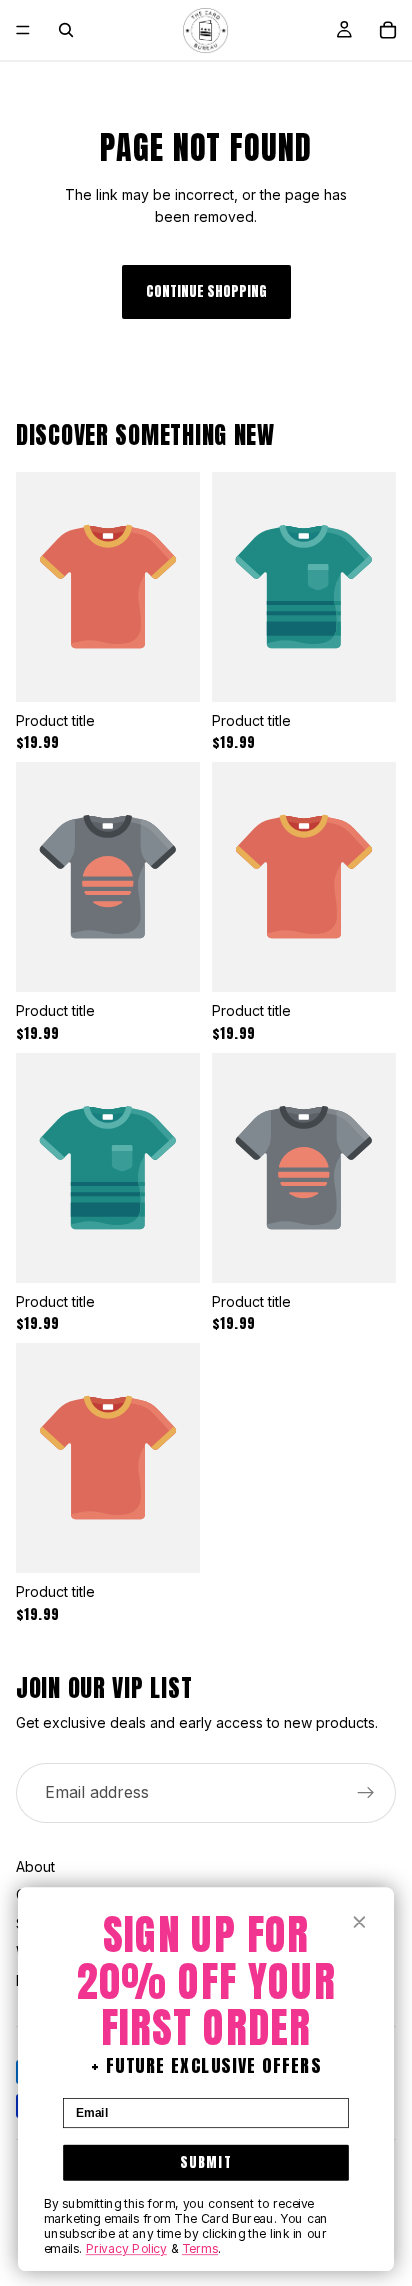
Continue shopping (206, 291)
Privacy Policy (126, 2248)
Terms (200, 2248)
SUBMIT (206, 2162)
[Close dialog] (359, 1922)
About (35, 1866)
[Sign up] (366, 1793)
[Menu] (23, 30)
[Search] (66, 30)
